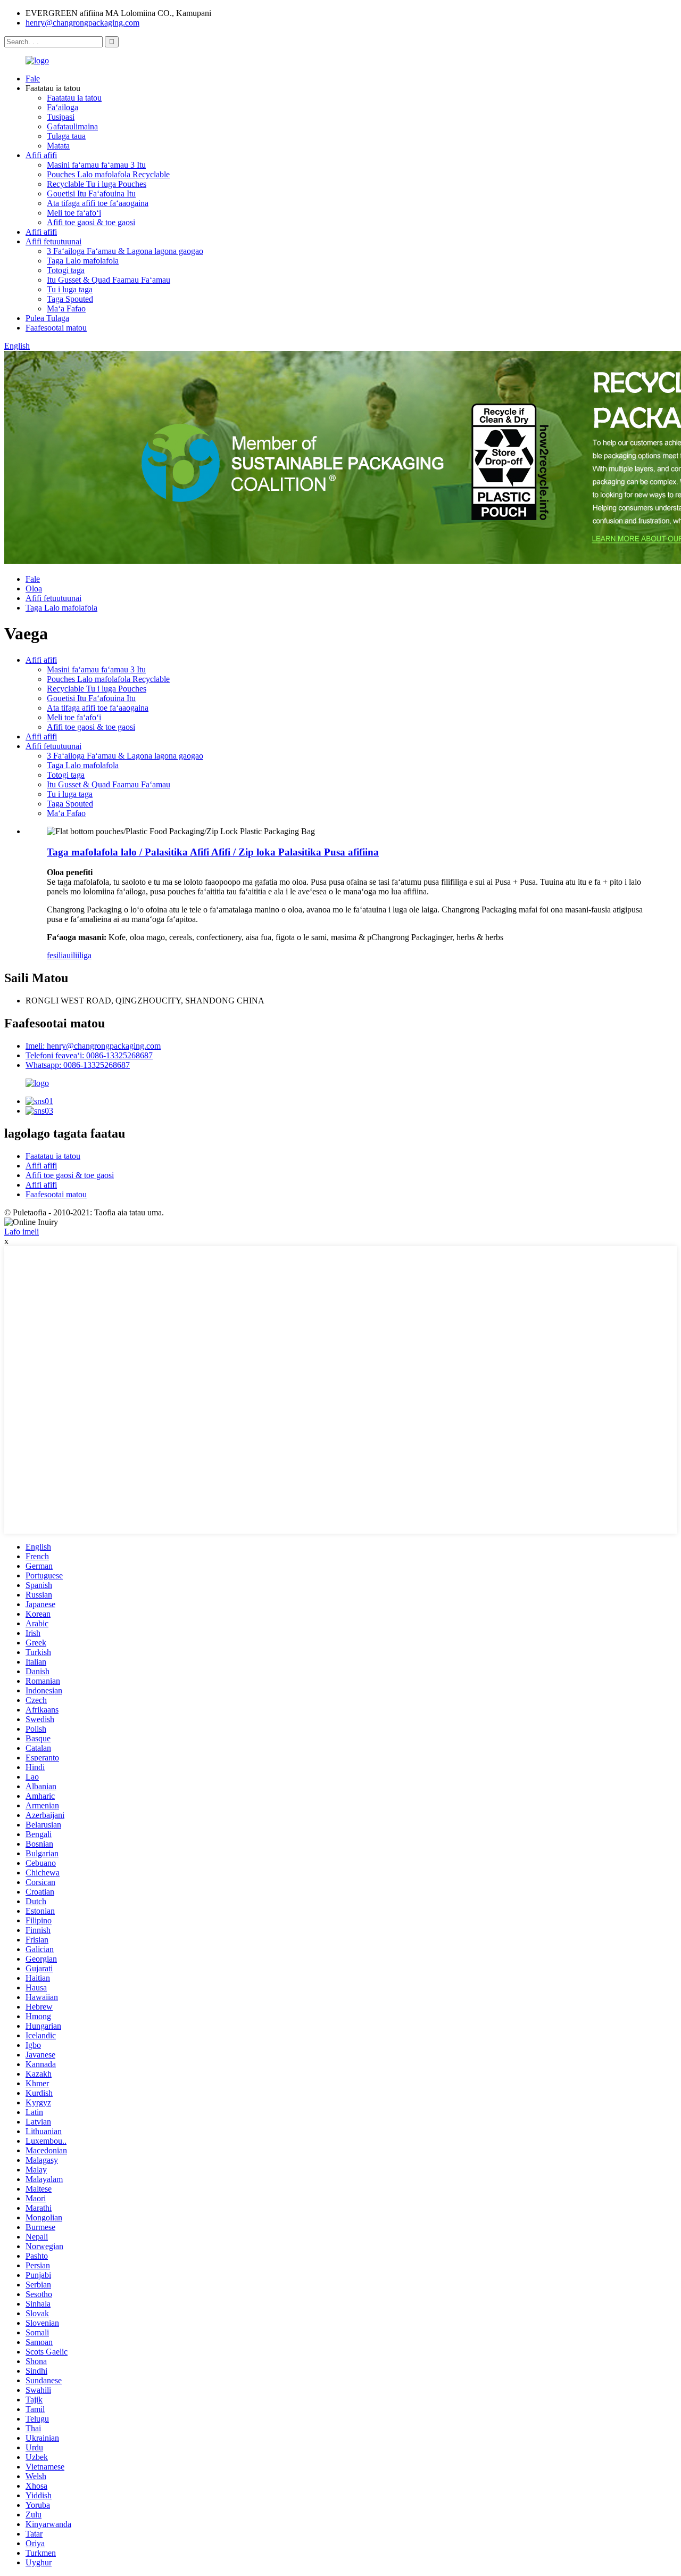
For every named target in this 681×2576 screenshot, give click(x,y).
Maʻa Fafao (66, 308)
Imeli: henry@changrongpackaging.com (93, 1046)
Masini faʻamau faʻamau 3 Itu (96, 165)
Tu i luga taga (70, 289)
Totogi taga (66, 270)
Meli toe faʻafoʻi (74, 213)
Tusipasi (61, 117)
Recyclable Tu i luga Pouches (97, 184)
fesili (55, 955)
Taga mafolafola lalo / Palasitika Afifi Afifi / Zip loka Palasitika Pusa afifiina (213, 852)
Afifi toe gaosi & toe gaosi (91, 222)
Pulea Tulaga (47, 318)
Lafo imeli (22, 1232)
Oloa (34, 589)
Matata (58, 146)
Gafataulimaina (72, 126)
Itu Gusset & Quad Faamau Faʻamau (109, 280)
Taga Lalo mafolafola (83, 261)
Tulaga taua (66, 136)
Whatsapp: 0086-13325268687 (78, 1065)
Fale (33, 79)
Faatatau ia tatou (74, 98)
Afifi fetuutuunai (53, 241)
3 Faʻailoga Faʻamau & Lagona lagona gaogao (125, 251)
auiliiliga (77, 955)
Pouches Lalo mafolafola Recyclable (108, 174)
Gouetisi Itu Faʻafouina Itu (91, 194)
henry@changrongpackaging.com (82, 23)
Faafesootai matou (56, 328)
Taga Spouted (70, 299)
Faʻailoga (63, 107)
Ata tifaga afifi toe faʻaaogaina (98, 203)
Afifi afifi (41, 155)
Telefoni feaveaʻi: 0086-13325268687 (89, 1055)
